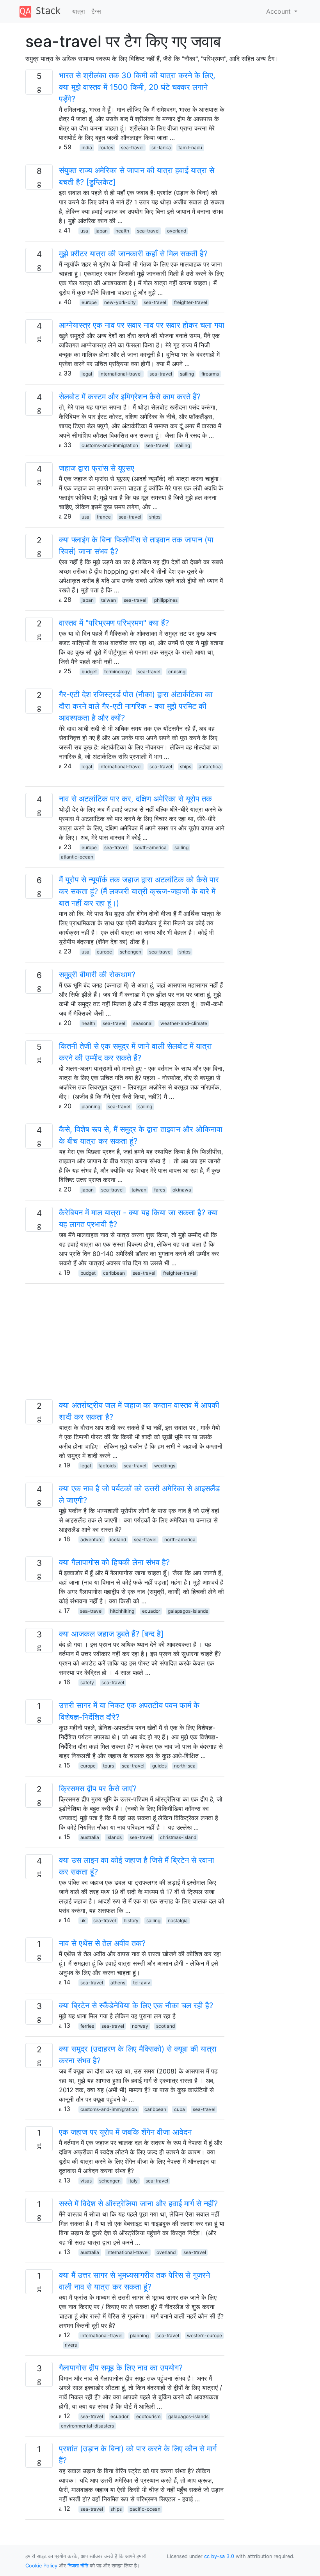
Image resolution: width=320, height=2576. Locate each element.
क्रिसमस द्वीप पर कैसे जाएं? (98, 1789)
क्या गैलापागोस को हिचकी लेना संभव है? (114, 1562)
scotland (165, 2026)
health (122, 231)
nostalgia (178, 1920)
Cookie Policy (41, 2566)
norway (140, 2026)
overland (177, 231)
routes (106, 148)
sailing (187, 374)
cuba (180, 2109)
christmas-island (178, 1837)
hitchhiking (122, 1611)
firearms (210, 374)
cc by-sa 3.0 (219, 2556)
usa (84, 231)
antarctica (210, 767)
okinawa (182, 1190)
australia (90, 1837)
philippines (166, 600)
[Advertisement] (125, 1345)
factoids (107, 1466)
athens (118, 1983)
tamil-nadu (190, 148)
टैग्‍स (96, 11)
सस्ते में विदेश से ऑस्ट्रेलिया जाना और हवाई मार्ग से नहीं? (138, 2204)
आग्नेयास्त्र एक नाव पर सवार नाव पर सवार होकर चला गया (142, 325)
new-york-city (120, 302)
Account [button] (279, 11)
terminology (117, 672)
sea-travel (132, 148)
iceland (118, 1539)
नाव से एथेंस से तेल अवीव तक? (102, 1943)
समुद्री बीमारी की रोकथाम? (97, 975)
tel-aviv (142, 1983)
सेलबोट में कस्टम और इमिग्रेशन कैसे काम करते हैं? (130, 397)
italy (133, 2181)
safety (87, 1682)
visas (86, 2181)
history (131, 1920)
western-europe (204, 2335)
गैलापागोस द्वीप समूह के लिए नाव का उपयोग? (121, 2368)
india (87, 148)
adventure (92, 1539)
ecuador (151, 1611)
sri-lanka (161, 148)
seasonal (143, 1023)
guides (159, 1766)
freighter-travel (191, 302)
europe (89, 302)
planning (91, 1106)
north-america (180, 1539)
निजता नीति (78, 2566)
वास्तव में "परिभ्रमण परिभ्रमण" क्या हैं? (114, 623)
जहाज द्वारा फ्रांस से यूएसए (97, 468)
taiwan (108, 600)
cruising (177, 672)
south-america (151, 847)
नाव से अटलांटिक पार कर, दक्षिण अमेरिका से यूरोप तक (135, 799)
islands (114, 1837)
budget (89, 672)
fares (160, 1190)
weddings (165, 1466)
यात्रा (79, 11)
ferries (87, 2026)
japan (102, 231)
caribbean (114, 1273)
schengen (131, 952)
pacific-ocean (145, 2509)
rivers (71, 2345)
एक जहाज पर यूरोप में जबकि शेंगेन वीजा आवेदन (125, 2132)
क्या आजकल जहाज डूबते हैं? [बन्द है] (111, 1634)
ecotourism (148, 2416)
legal (87, 374)
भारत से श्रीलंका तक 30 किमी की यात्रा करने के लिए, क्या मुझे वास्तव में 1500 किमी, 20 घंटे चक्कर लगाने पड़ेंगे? (137, 87)
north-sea (185, 1766)
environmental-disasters (87, 2426)
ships (155, 517)
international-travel (121, 374)
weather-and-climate (184, 1023)
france (104, 517)
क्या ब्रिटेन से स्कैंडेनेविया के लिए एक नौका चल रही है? (136, 2005)
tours (108, 1766)
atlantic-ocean (77, 857)
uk (83, 1920)
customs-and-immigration (110, 445)
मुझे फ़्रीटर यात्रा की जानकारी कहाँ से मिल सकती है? (133, 254)
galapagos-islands (188, 1611)
